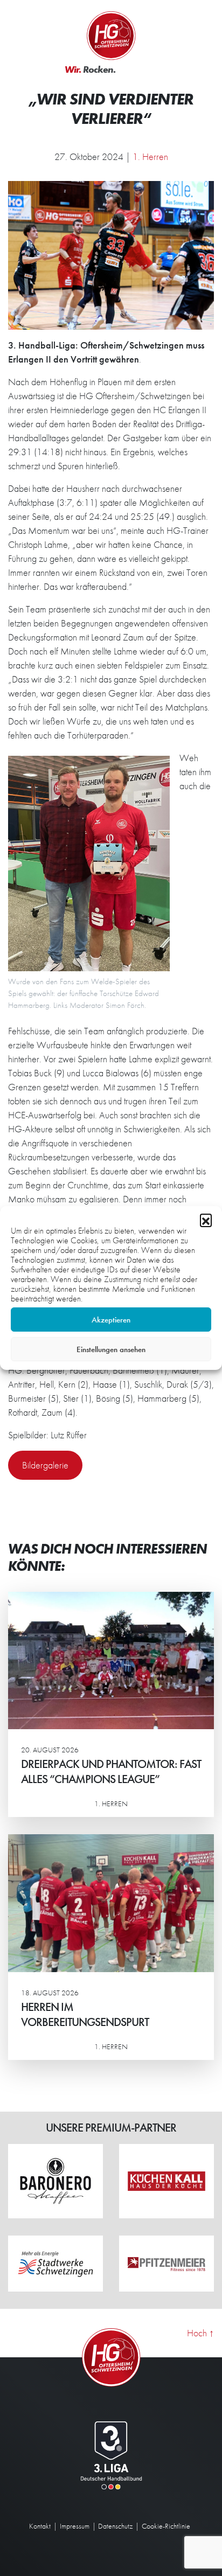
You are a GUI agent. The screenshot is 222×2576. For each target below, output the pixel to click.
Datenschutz (115, 2526)
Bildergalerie (45, 1465)
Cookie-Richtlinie (166, 2526)
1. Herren (150, 156)
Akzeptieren (111, 1320)
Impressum (75, 2526)
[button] (206, 1220)
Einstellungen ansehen (111, 1349)
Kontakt (40, 2526)
